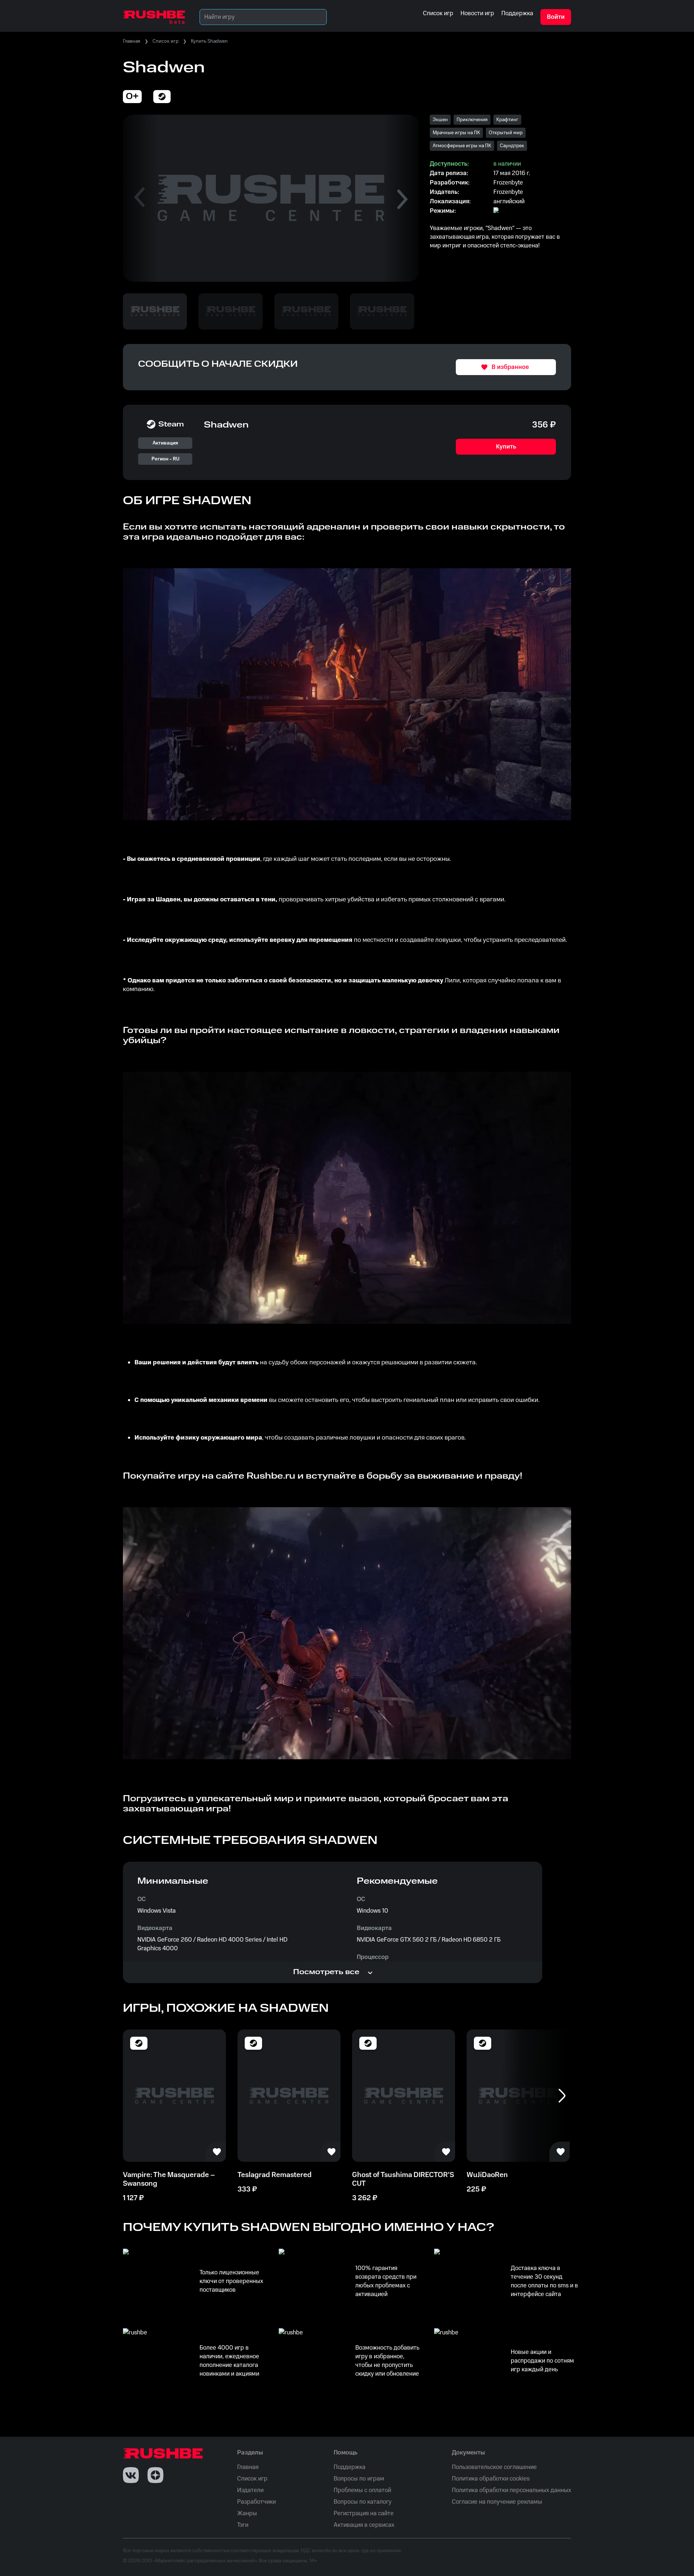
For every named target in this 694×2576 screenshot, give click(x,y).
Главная (132, 41)
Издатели (250, 2490)
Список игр (166, 41)
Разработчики (256, 2502)
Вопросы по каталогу (363, 2502)
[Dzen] (155, 2475)
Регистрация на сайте (364, 2513)
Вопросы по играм (359, 2479)
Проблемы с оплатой (362, 2490)
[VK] (131, 2475)
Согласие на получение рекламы (497, 2502)
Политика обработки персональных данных (511, 2490)
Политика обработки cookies (491, 2479)
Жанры (247, 2513)
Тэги (243, 2525)
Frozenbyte (508, 192)
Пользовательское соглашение (494, 2467)
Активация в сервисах (364, 2525)
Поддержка (350, 2467)
